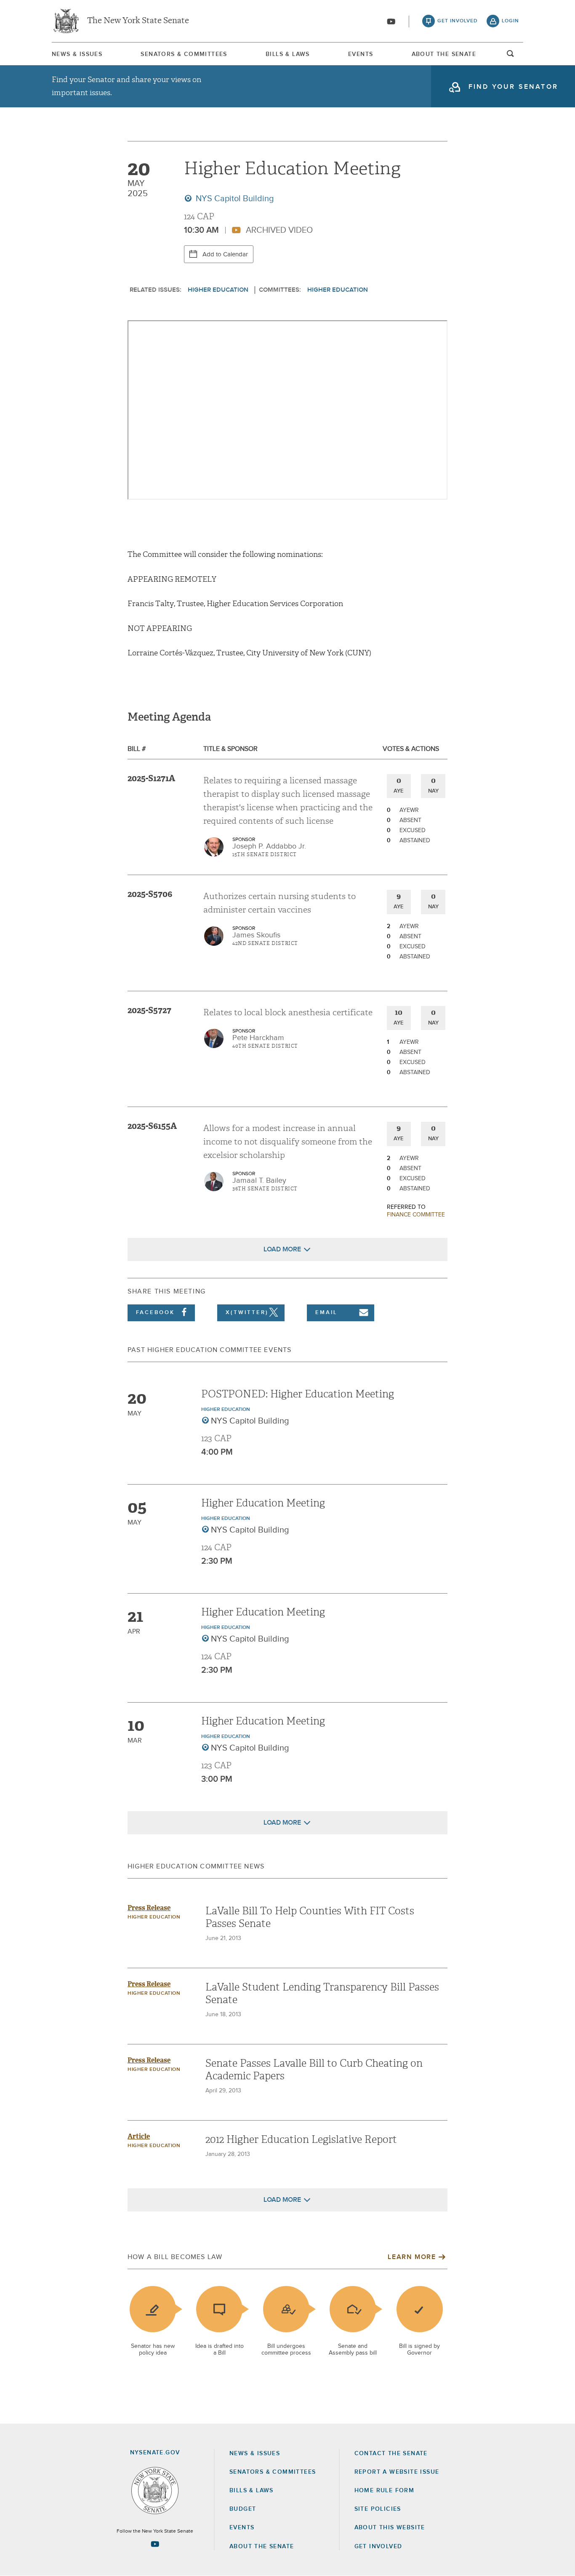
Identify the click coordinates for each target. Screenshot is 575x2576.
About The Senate (444, 54)
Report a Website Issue (397, 2472)
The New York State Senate (138, 21)
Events (361, 54)
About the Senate (262, 2547)
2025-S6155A (152, 1126)
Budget (243, 2509)
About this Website (390, 2528)
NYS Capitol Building (234, 199)
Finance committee (416, 1215)
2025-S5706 (150, 894)
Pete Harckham (258, 1038)
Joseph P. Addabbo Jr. (269, 846)
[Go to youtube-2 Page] (155, 2544)
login (510, 21)
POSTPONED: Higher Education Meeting (298, 1394)
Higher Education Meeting (263, 1503)
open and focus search (511, 56)
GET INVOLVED (378, 2547)
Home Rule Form (385, 2491)
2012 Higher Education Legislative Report (301, 2140)
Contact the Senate (391, 2454)
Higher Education (218, 290)
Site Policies (378, 2509)
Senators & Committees (184, 54)
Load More (282, 1249)
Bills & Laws (288, 54)
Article (139, 2136)
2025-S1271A (151, 778)
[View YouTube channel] (391, 21)
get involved (458, 21)
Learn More (412, 2257)
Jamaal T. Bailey (259, 1181)
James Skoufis (256, 935)
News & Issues (77, 54)
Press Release (149, 1908)
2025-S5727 (149, 1010)
